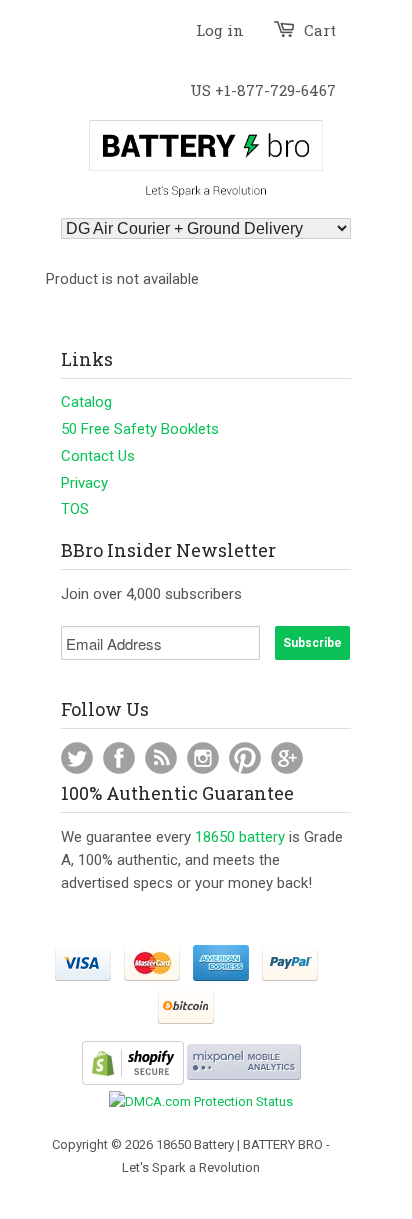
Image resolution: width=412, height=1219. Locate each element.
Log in (220, 30)
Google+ (287, 758)
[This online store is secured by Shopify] (133, 1080)
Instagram (203, 758)
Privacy (84, 483)
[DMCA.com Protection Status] (201, 1101)
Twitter (77, 758)
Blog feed (161, 758)
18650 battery (240, 837)
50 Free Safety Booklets (140, 429)
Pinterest (245, 758)
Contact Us (98, 456)
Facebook (119, 758)
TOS (75, 509)
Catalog (86, 402)
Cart (320, 30)
